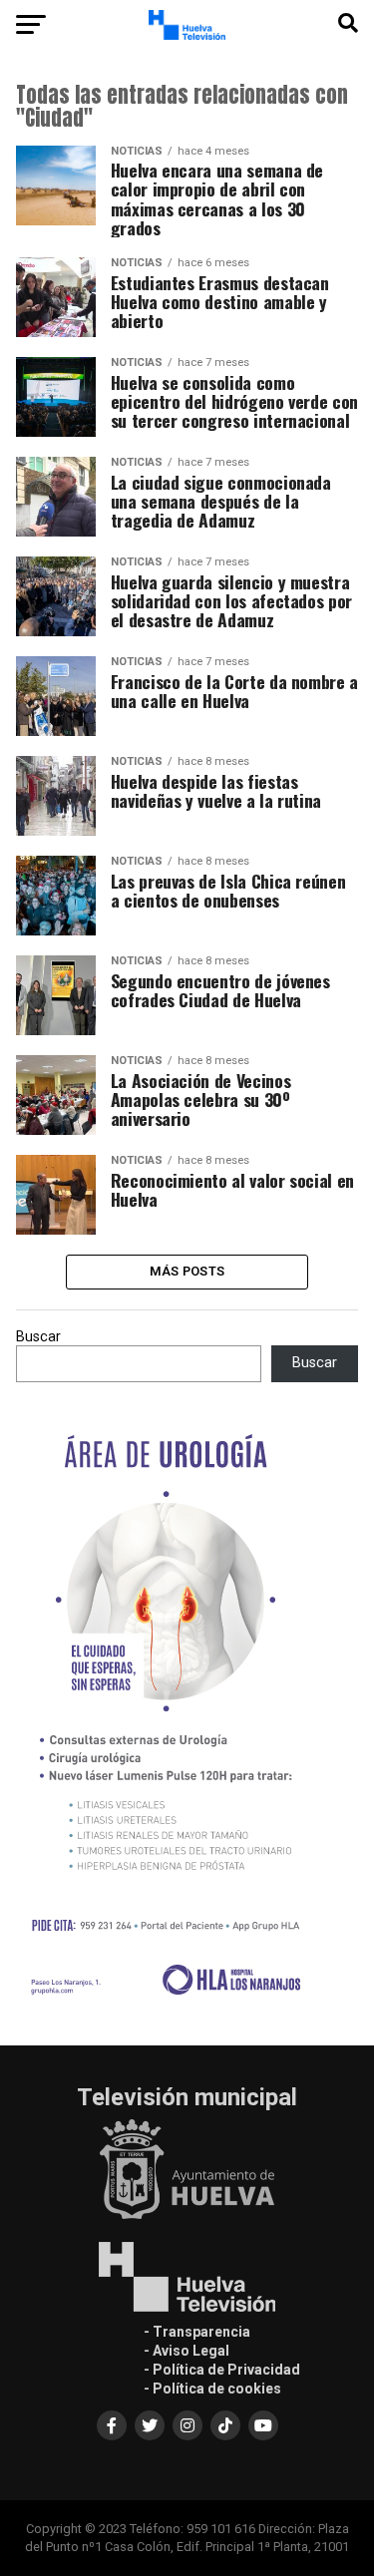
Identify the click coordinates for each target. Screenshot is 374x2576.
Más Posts (187, 1271)
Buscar (38, 1337)
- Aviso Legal (187, 2351)
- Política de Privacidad (222, 2370)
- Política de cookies (212, 2389)
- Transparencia (197, 2332)
